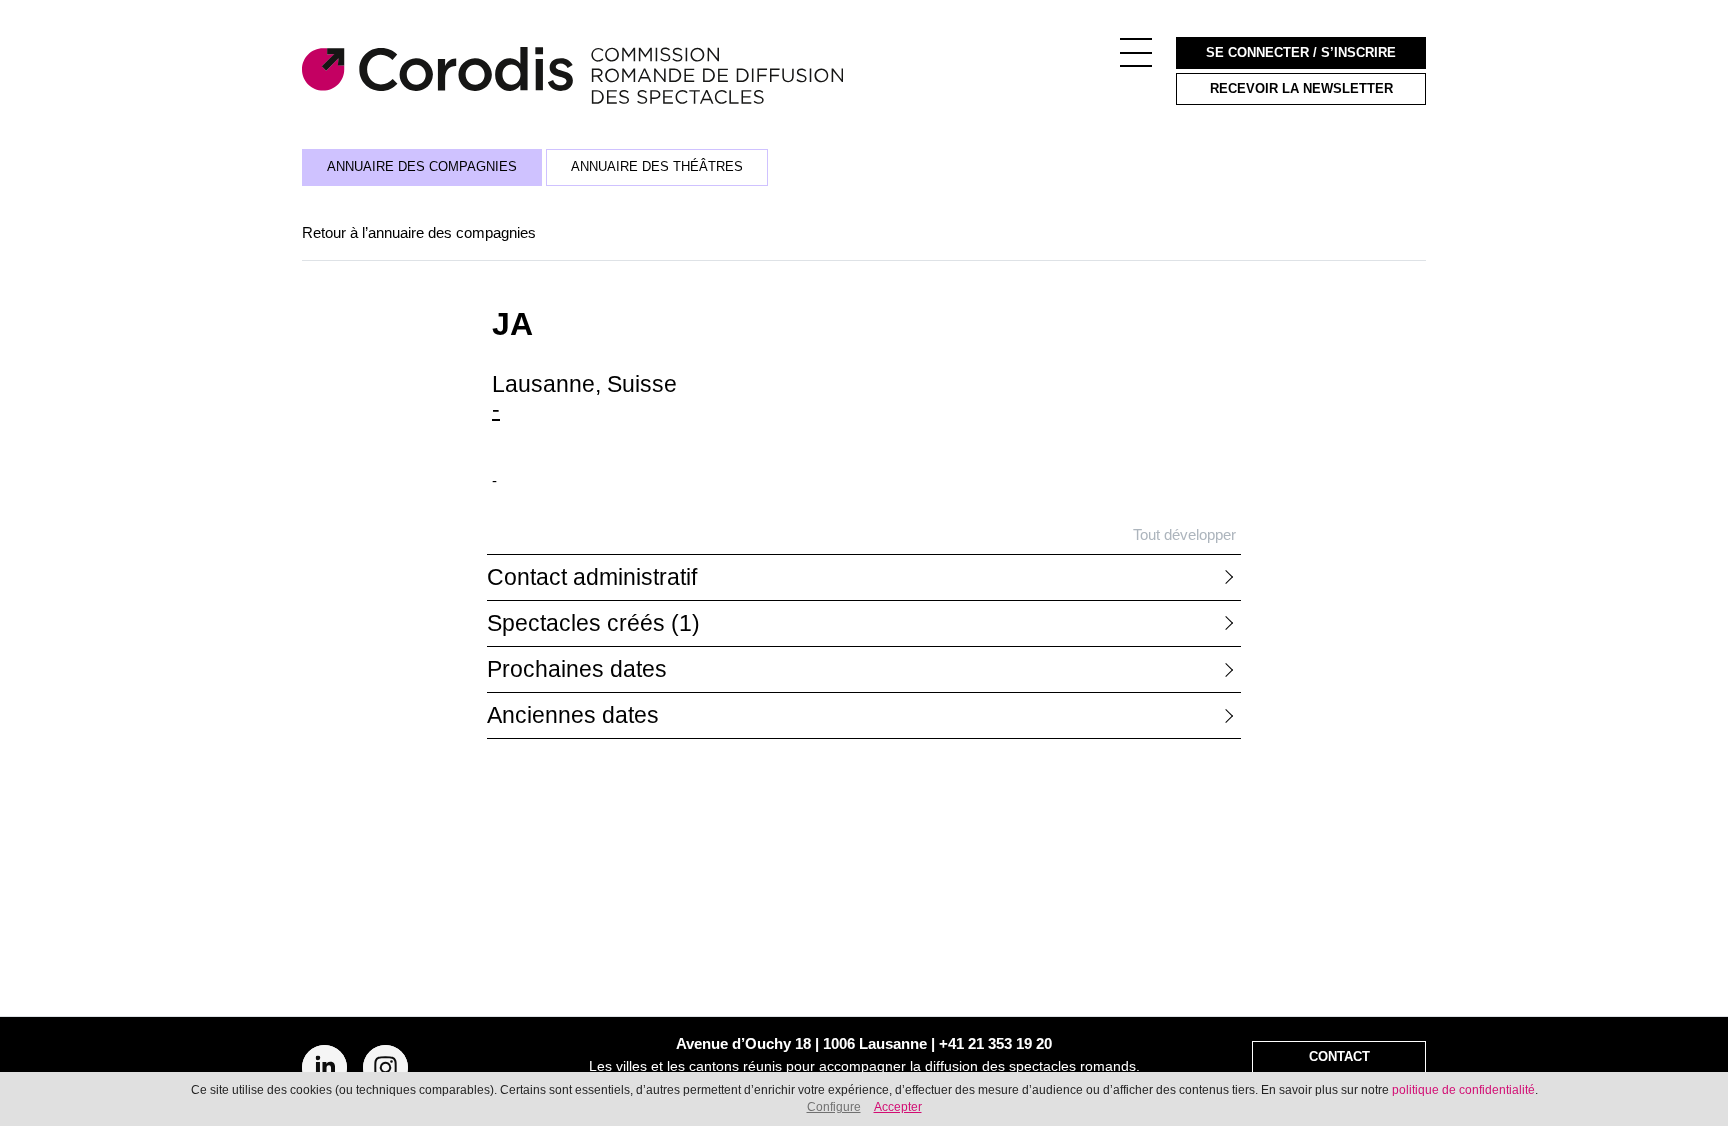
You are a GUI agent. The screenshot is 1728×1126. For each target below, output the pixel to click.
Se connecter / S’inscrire (1301, 53)
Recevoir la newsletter (1301, 89)
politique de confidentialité (1463, 1090)
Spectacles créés (593, 623)
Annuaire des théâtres (657, 167)
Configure (834, 1107)
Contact (1339, 1057)
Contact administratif (592, 577)
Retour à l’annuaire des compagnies (419, 232)
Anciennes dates (573, 715)
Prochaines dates (577, 669)
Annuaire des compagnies (422, 167)
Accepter (898, 1107)
